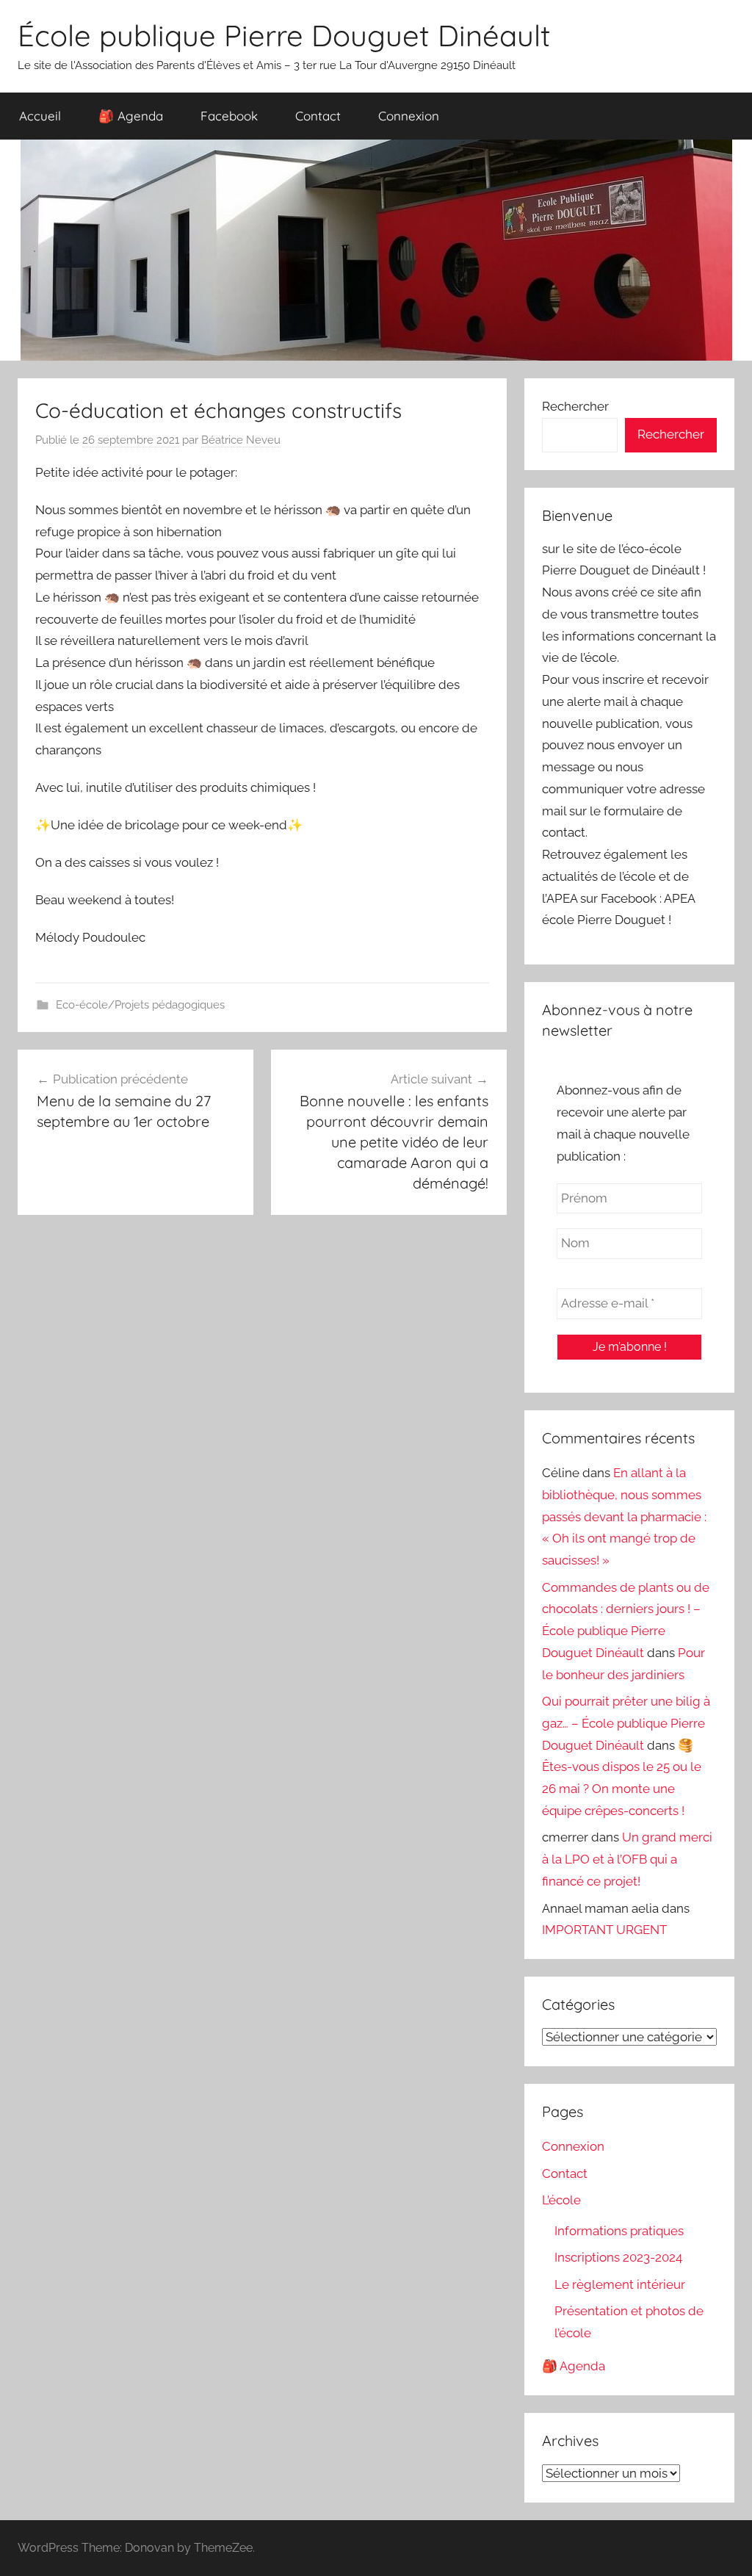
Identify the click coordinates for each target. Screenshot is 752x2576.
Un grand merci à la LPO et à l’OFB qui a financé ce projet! (627, 1859)
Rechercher (575, 406)
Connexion (409, 116)
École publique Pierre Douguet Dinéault (284, 35)
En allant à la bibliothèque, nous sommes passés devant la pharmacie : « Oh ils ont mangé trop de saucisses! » (624, 1516)
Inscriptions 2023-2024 (618, 2257)
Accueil (40, 116)
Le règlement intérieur (620, 2284)
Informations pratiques (619, 2231)
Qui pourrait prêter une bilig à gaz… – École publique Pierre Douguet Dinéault (626, 1723)
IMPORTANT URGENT (604, 1930)
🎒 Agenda (131, 116)
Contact (318, 116)
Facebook (229, 116)
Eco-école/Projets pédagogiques (140, 1005)
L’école (561, 2200)
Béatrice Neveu (241, 440)
